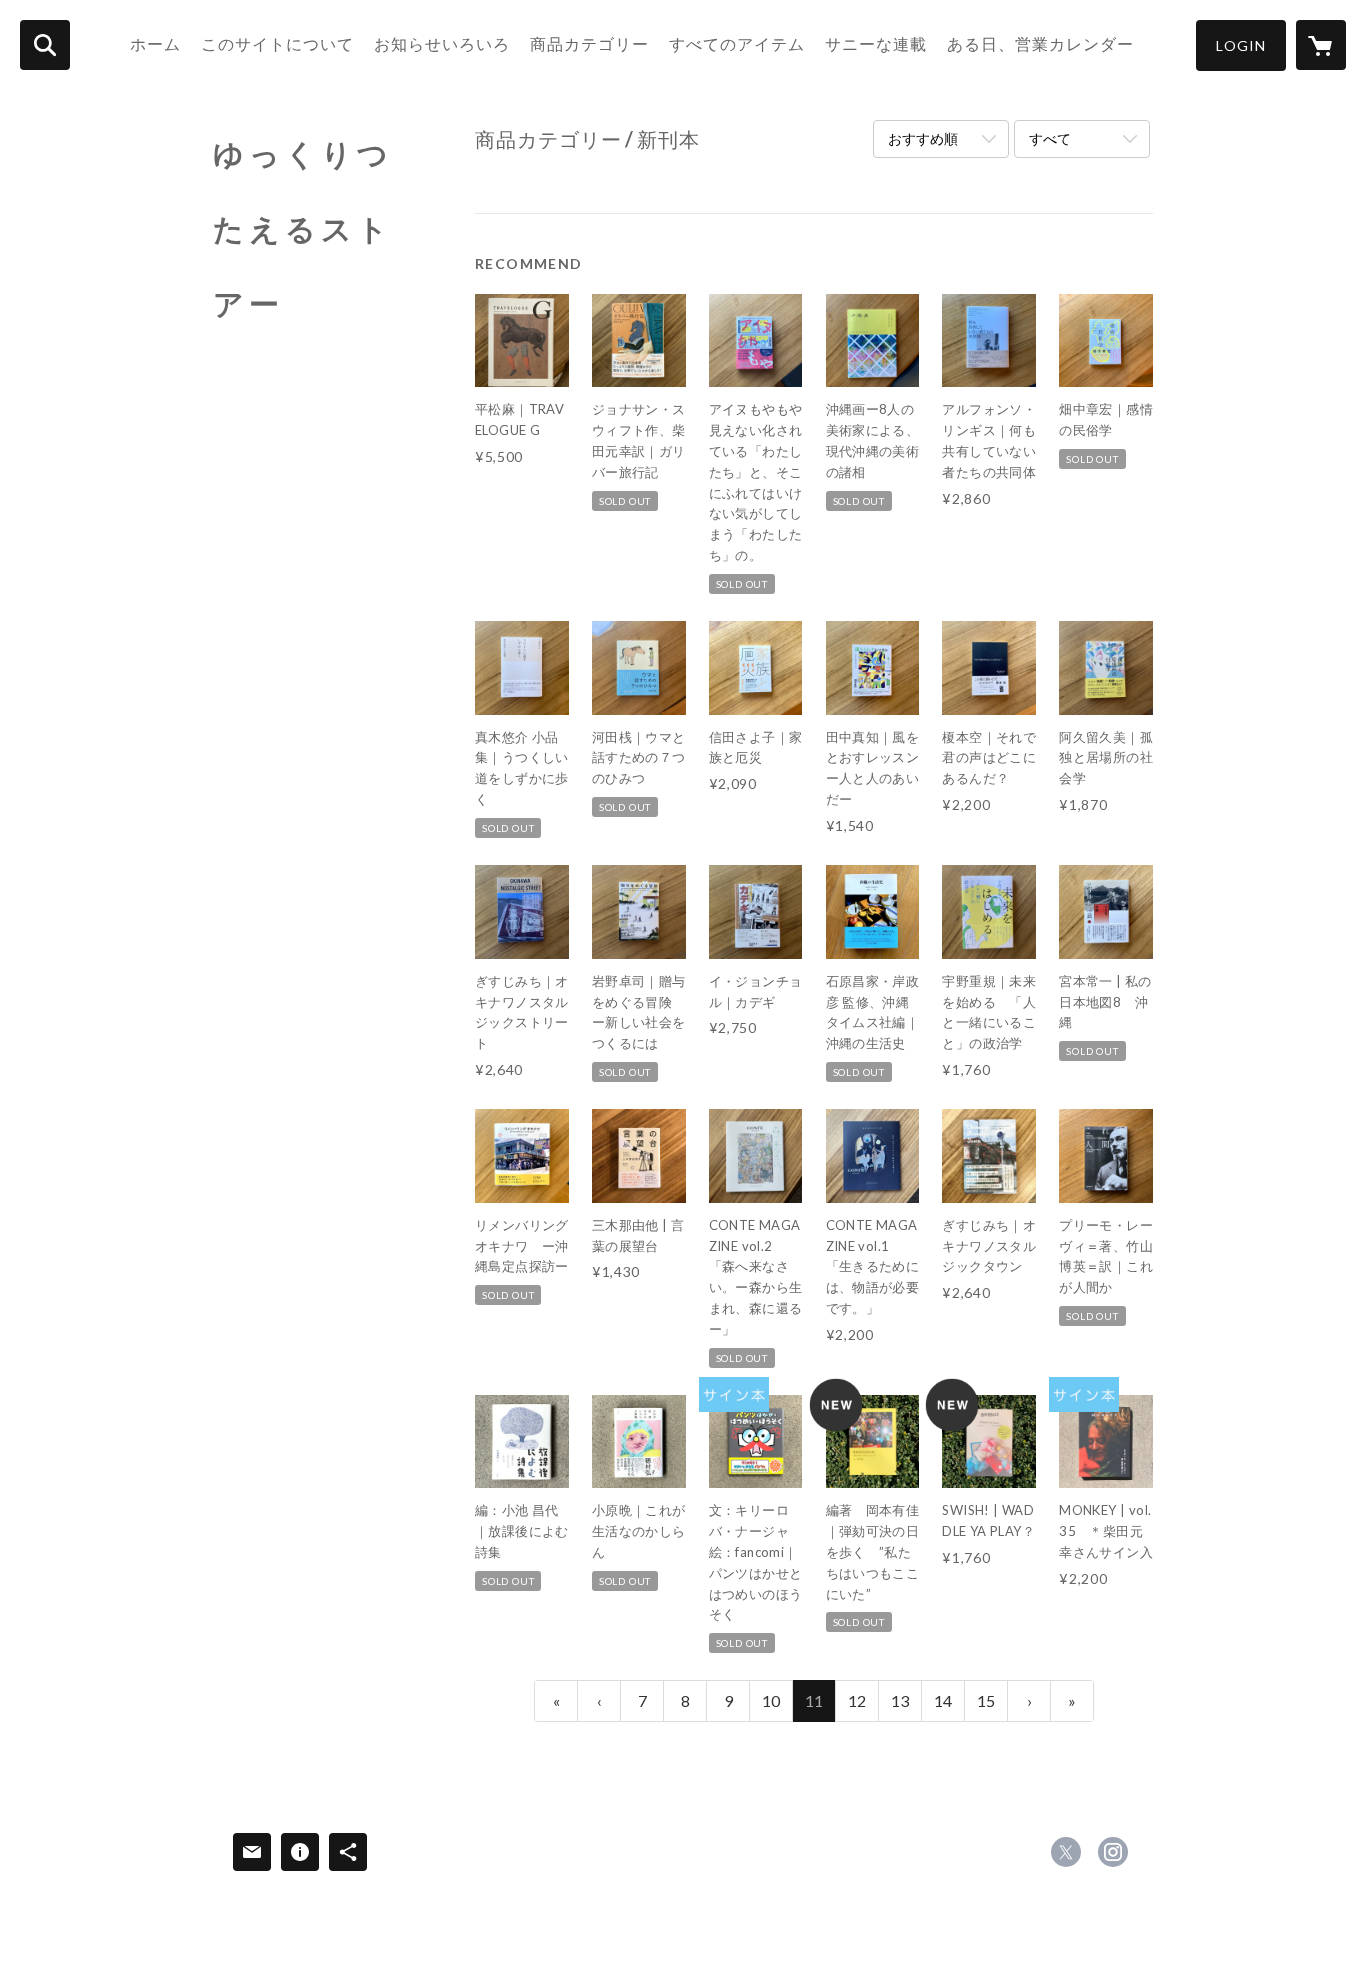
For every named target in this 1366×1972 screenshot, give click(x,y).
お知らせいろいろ (442, 43)
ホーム (155, 43)
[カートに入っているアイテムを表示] (1321, 45)
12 (857, 1700)
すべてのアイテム (737, 43)
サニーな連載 (876, 43)
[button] (1241, 45)
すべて (1050, 138)
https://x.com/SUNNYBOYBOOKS (1066, 1852)
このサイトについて (277, 43)
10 (771, 1700)
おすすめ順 (923, 138)
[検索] (45, 45)
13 (900, 1700)
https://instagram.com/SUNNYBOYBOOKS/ (1113, 1852)
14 (943, 1700)
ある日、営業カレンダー (1040, 43)
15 (986, 1700)
